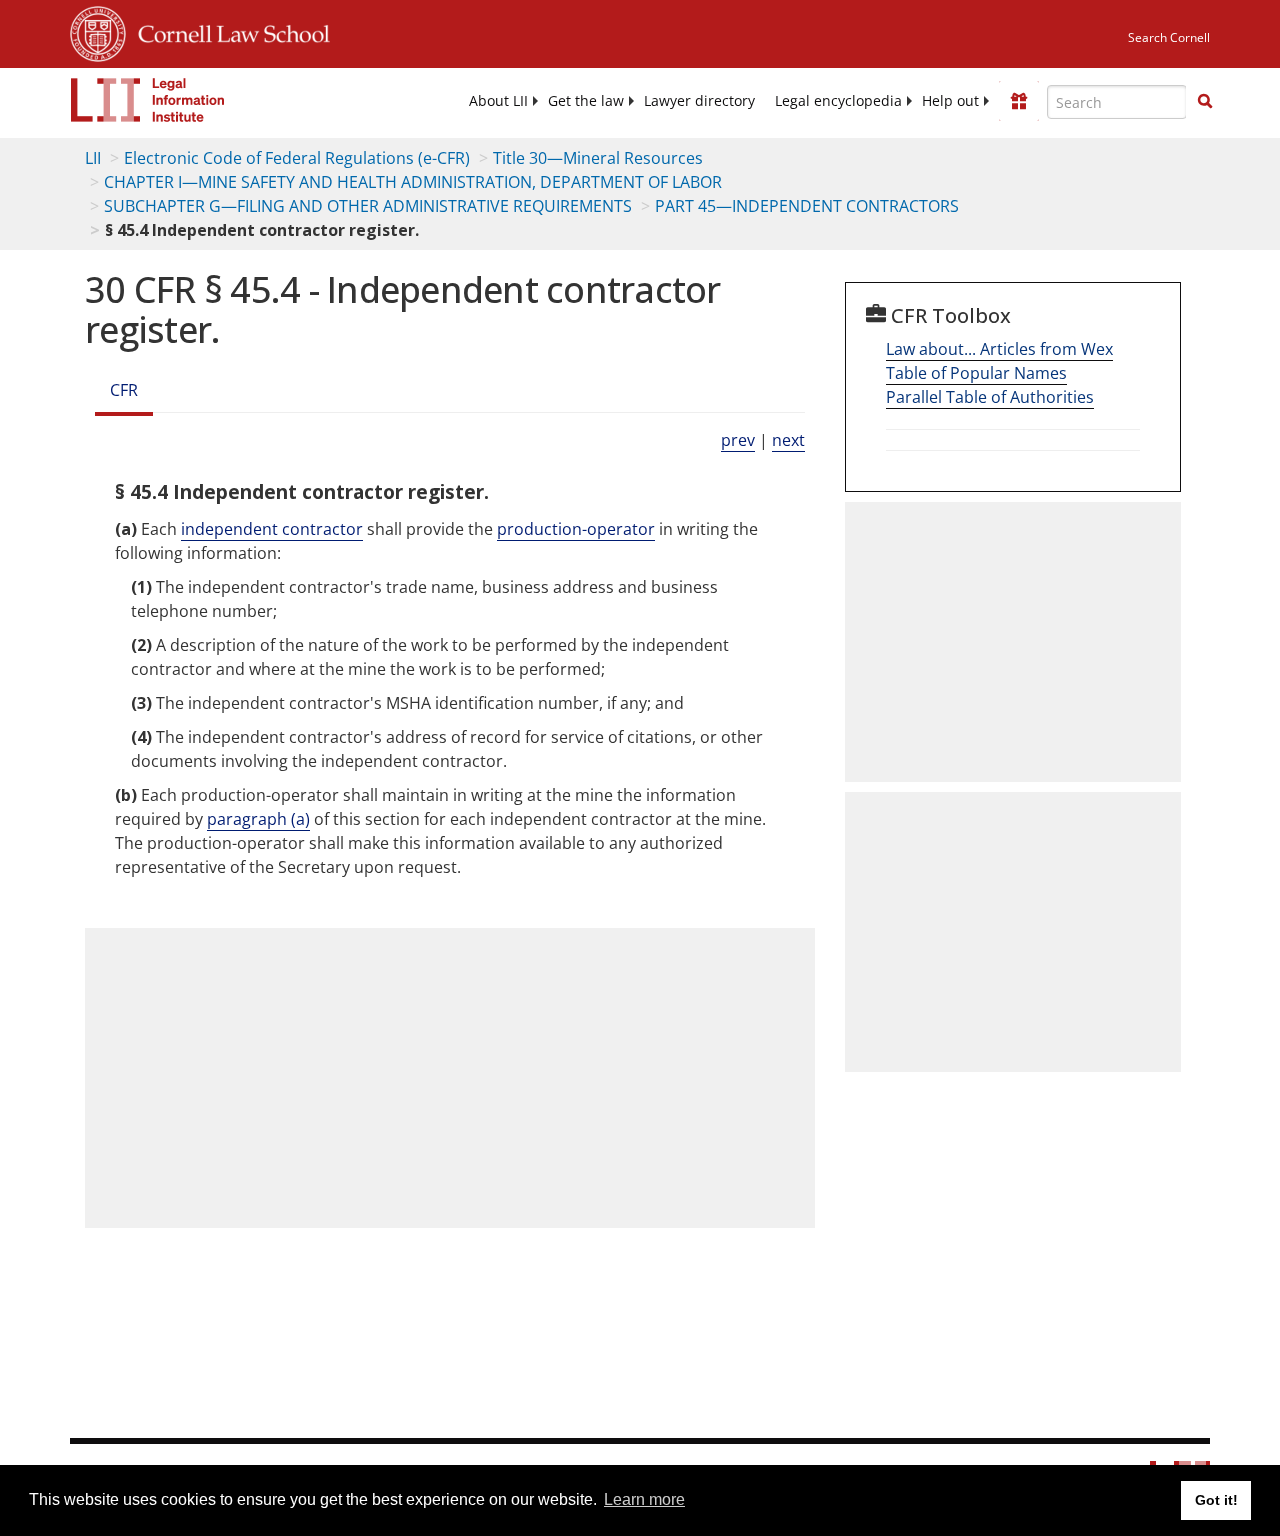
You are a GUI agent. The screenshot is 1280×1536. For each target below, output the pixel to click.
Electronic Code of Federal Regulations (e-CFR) (297, 158)
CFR (124, 390)
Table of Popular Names (976, 373)
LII (93, 158)
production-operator (576, 529)
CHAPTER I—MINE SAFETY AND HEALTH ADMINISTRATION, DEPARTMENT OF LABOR (413, 182)
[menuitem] (498, 101)
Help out (950, 101)
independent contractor (272, 529)
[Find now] (1205, 102)
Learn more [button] (644, 1499)
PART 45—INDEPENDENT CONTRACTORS (807, 206)
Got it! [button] (1216, 1500)
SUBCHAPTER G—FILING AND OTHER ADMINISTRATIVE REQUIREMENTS (368, 206)
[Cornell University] (98, 31)
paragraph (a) (258, 819)
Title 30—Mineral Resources (598, 158)
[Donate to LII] (1019, 101)
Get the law (586, 101)
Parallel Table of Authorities (990, 397)
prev (738, 440)
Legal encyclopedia (838, 101)
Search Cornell (1169, 37)
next (788, 440)
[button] (1205, 101)
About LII (498, 101)
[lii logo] (148, 100)
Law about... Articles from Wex (999, 349)
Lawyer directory (699, 101)
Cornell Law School (228, 31)
